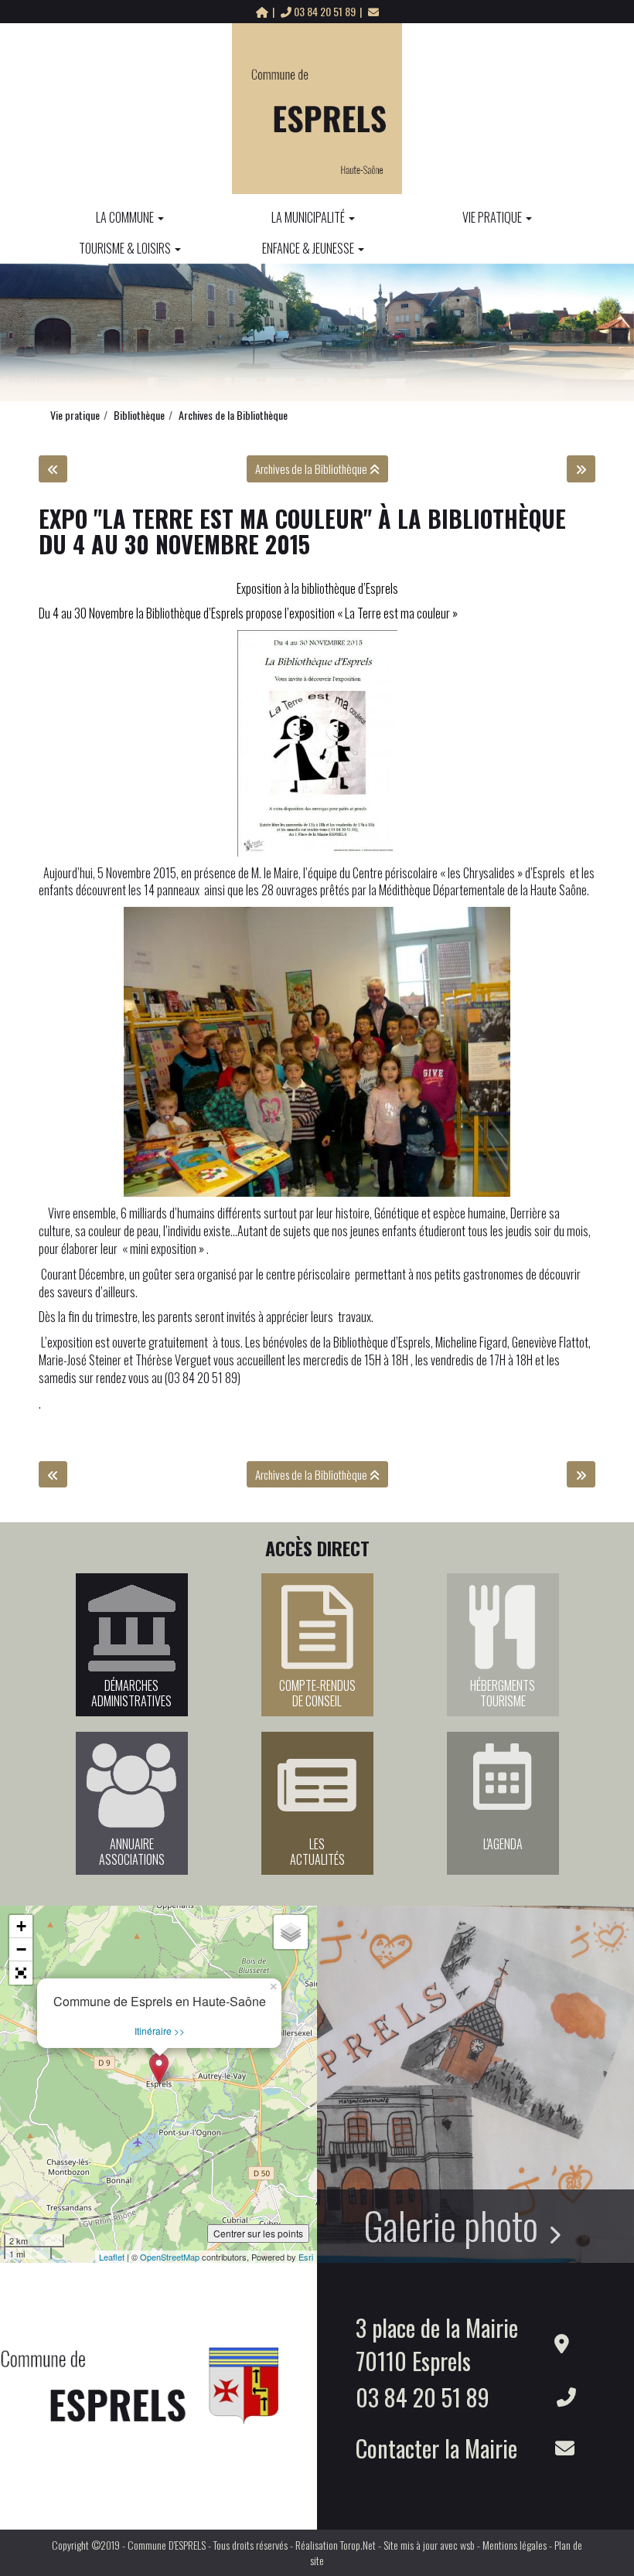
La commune (125, 217)
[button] (21, 1973)
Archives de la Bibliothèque (233, 415)
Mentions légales (515, 2545)
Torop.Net (358, 2545)
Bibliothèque (139, 415)
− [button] (21, 1949)
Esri (306, 2257)
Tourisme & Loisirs (125, 248)
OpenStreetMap (170, 2257)
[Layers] (291, 1932)
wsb (467, 2545)
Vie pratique (492, 217)
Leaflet (112, 2257)
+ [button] (21, 1926)
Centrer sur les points (258, 2233)
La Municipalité (308, 217)
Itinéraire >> (160, 2031)
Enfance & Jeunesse (308, 248)
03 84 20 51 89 (325, 11)
